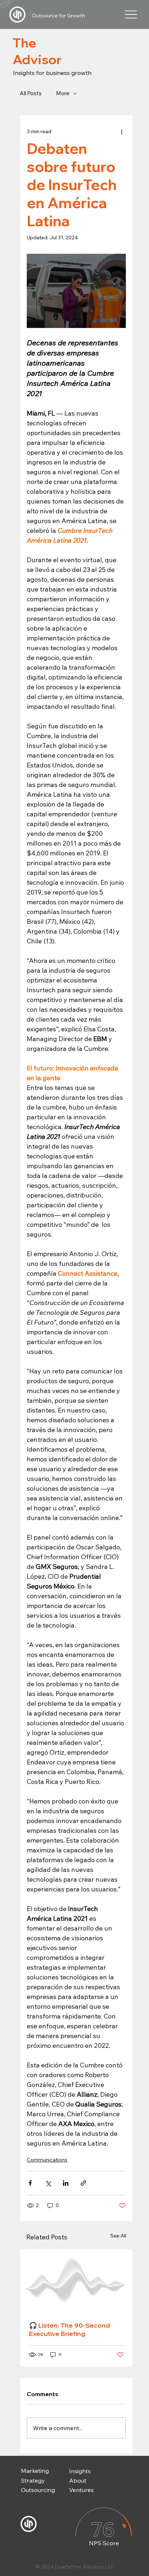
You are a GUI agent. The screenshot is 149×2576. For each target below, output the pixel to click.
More (63, 93)
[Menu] (131, 15)
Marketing (35, 2470)
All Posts (31, 93)
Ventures (81, 2490)
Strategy (33, 2480)
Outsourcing (38, 2490)
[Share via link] (83, 2183)
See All (118, 2236)
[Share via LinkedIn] (66, 2183)
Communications (47, 2160)
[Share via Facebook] (30, 2183)
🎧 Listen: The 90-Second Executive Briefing (69, 2329)
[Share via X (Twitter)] (48, 2183)
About (78, 2480)
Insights (80, 2471)
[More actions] (122, 131)
